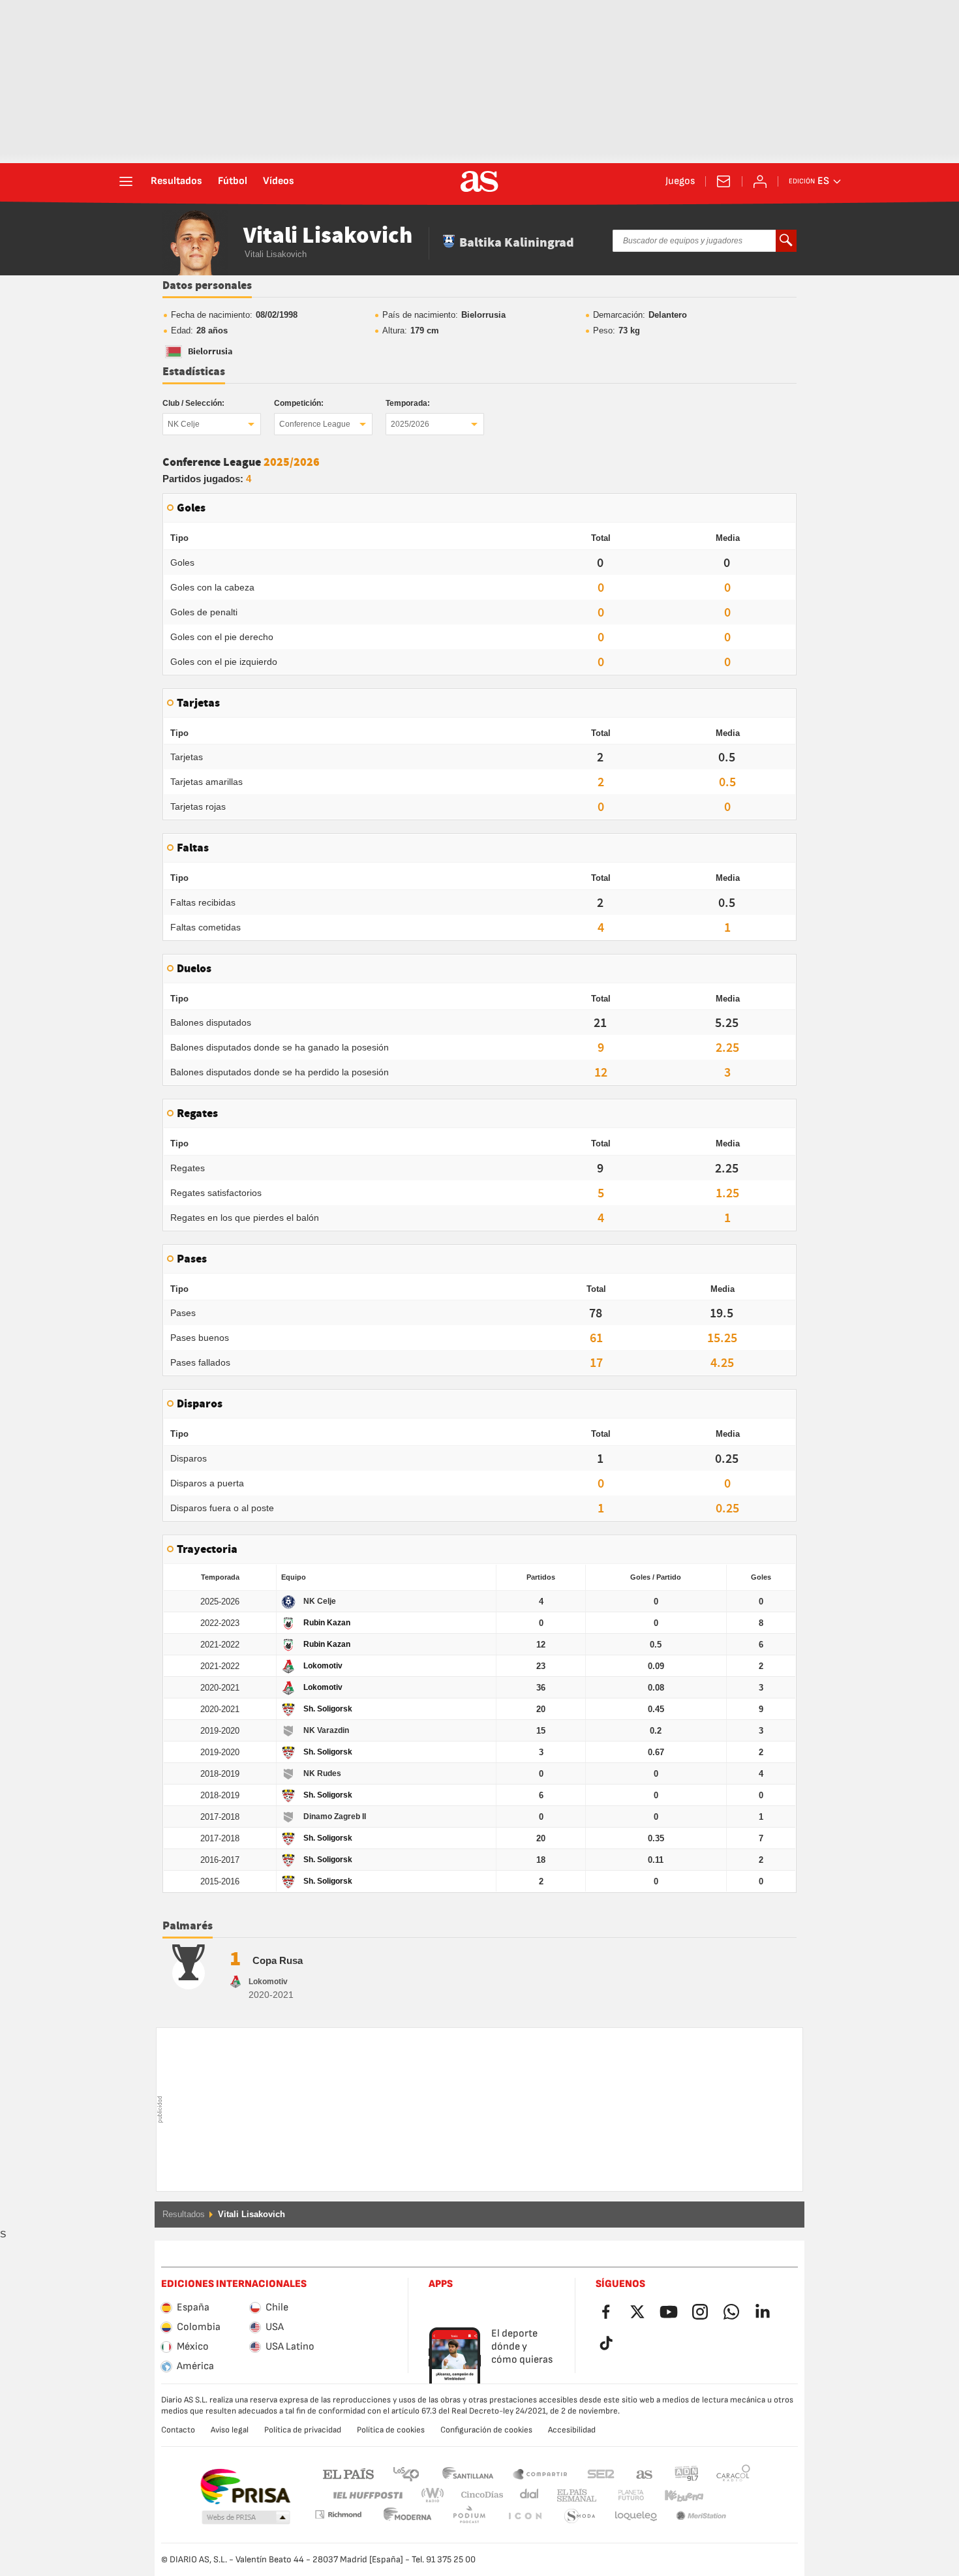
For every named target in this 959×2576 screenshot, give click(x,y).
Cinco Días (478, 2495)
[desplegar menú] (126, 181)
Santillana (467, 2473)
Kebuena (676, 2495)
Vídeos (279, 181)
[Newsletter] (723, 181)
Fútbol (233, 181)
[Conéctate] (760, 181)
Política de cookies (391, 2430)
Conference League (315, 424)
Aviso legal (230, 2430)
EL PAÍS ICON (469, 2516)
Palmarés (188, 1926)
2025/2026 (410, 424)
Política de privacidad (303, 2430)
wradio (436, 2495)
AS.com (645, 2473)
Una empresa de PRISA (245, 2487)
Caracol (733, 2473)
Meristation (636, 2516)
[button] (246, 2518)
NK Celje (184, 424)
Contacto (178, 2430)
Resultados (176, 181)
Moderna (338, 2514)
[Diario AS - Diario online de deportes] (479, 181)
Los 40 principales (406, 2473)
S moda (525, 2516)
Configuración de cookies (486, 2430)
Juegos (680, 181)
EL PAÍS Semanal (574, 2495)
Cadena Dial (527, 2495)
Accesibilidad (572, 2430)
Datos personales (207, 286)
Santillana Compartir (540, 2473)
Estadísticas (194, 372)
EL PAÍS (348, 2473)
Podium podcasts (408, 2516)
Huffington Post (367, 2495)
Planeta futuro (620, 2495)
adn (687, 2473)
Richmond (729, 2495)
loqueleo (580, 2516)
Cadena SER (601, 2473)
